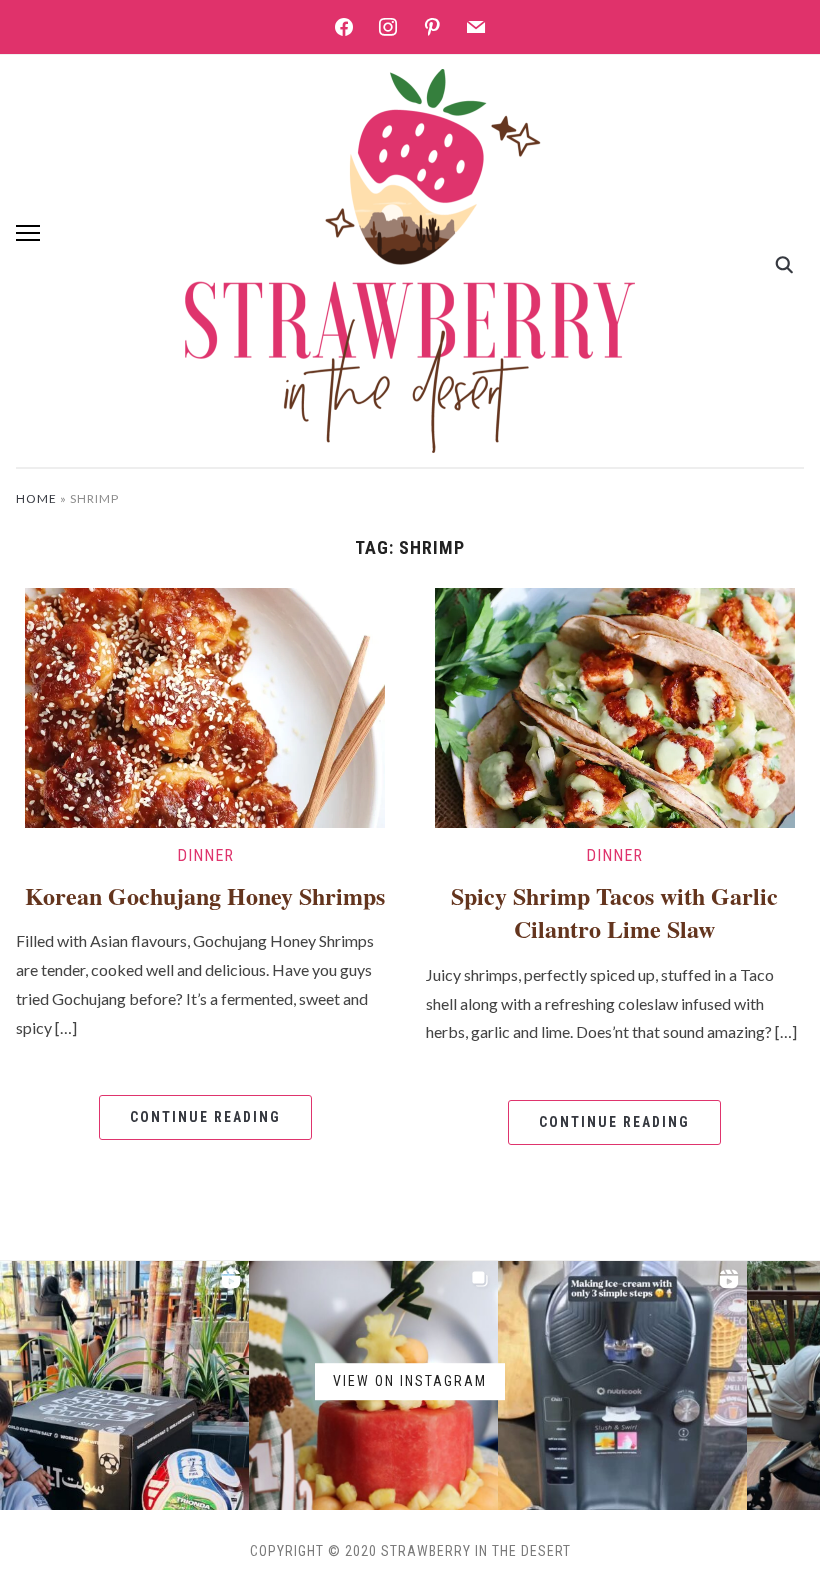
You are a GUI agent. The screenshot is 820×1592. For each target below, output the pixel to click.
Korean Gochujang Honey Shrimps (205, 895)
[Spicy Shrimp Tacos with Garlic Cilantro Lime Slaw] (615, 705)
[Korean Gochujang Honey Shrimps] (205, 705)
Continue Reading (205, 1117)
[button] (28, 233)
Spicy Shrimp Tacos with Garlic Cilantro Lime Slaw (614, 912)
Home (36, 498)
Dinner (205, 855)
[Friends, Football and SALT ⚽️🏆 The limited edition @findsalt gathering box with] (124, 1385)
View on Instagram (410, 1381)
